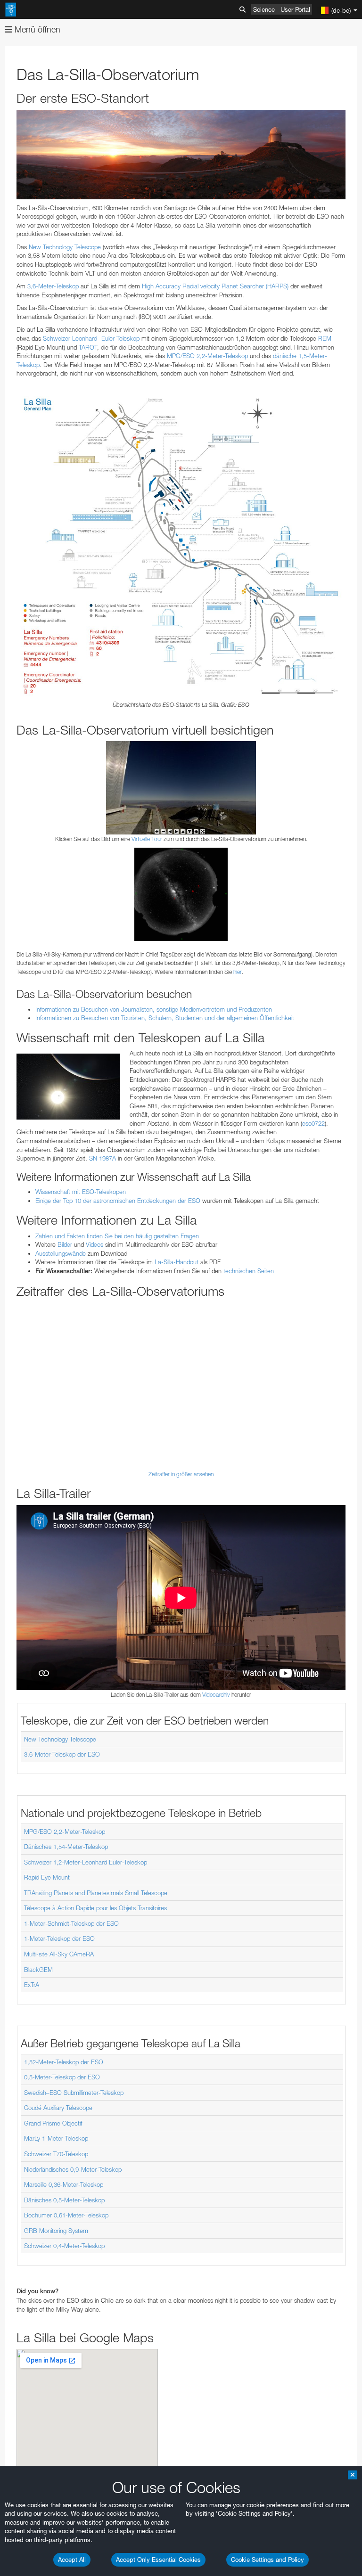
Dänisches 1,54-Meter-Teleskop (66, 1847)
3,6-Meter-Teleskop (53, 286)
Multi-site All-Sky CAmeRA (59, 1954)
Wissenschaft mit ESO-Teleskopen (81, 1192)
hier (238, 972)
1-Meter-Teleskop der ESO (59, 1938)
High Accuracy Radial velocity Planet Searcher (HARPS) (215, 286)
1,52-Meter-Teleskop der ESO (64, 2062)
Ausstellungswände (61, 1253)
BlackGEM (38, 1970)
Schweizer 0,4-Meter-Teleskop (64, 2246)
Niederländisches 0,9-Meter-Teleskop (73, 2169)
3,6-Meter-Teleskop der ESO (62, 1754)
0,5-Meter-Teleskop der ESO (62, 2077)
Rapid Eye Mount (47, 1877)
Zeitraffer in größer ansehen (181, 1474)
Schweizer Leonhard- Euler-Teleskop (91, 338)
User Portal (295, 9)
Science (264, 9)
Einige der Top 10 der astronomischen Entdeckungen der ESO (118, 1201)
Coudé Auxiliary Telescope (58, 2108)
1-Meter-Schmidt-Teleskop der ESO (71, 1923)
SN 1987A (103, 1158)
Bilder (65, 1244)
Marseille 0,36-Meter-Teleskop (64, 2184)
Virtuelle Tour (147, 839)
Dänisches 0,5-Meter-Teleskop (64, 2200)
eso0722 (313, 1123)
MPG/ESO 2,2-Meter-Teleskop (207, 356)
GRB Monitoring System (56, 2231)
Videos (95, 1244)
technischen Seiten (249, 1271)
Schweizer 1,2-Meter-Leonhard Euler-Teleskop (86, 1862)
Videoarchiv (216, 1695)
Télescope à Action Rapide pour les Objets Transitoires (95, 1908)
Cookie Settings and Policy (267, 2560)
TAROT (88, 347)
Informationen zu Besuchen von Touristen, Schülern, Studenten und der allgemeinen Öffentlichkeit (165, 1018)
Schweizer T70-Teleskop (56, 2154)
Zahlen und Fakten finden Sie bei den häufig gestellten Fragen (117, 1236)
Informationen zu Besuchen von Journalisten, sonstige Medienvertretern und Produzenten (154, 1009)
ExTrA (32, 1985)
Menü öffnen (36, 29)
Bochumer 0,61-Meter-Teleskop (66, 2215)
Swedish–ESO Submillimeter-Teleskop (74, 2093)
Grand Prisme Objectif (53, 2123)
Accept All (72, 2560)
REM (325, 338)
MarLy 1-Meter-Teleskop (56, 2138)
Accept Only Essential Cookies (158, 2560)
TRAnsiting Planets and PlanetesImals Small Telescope (96, 1893)
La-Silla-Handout (177, 1262)
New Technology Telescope (65, 247)
